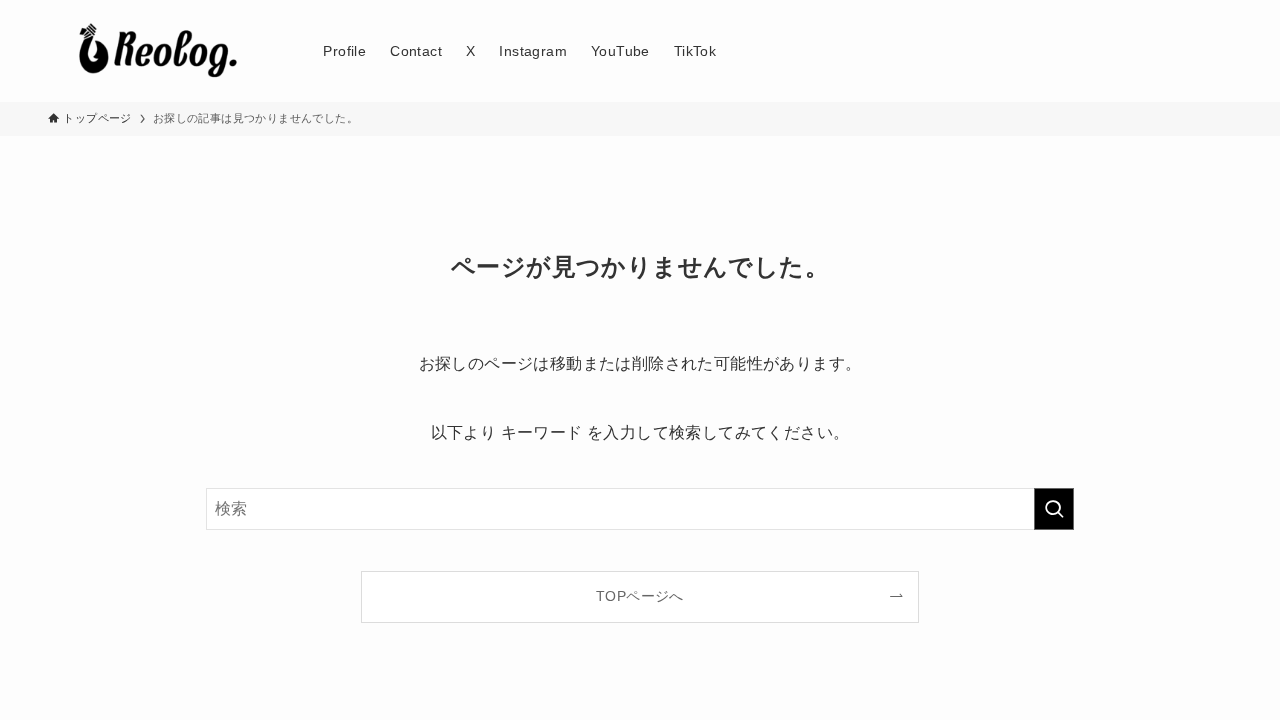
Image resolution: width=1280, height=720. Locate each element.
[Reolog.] (159, 51)
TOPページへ (640, 596)
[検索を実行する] (1054, 509)
